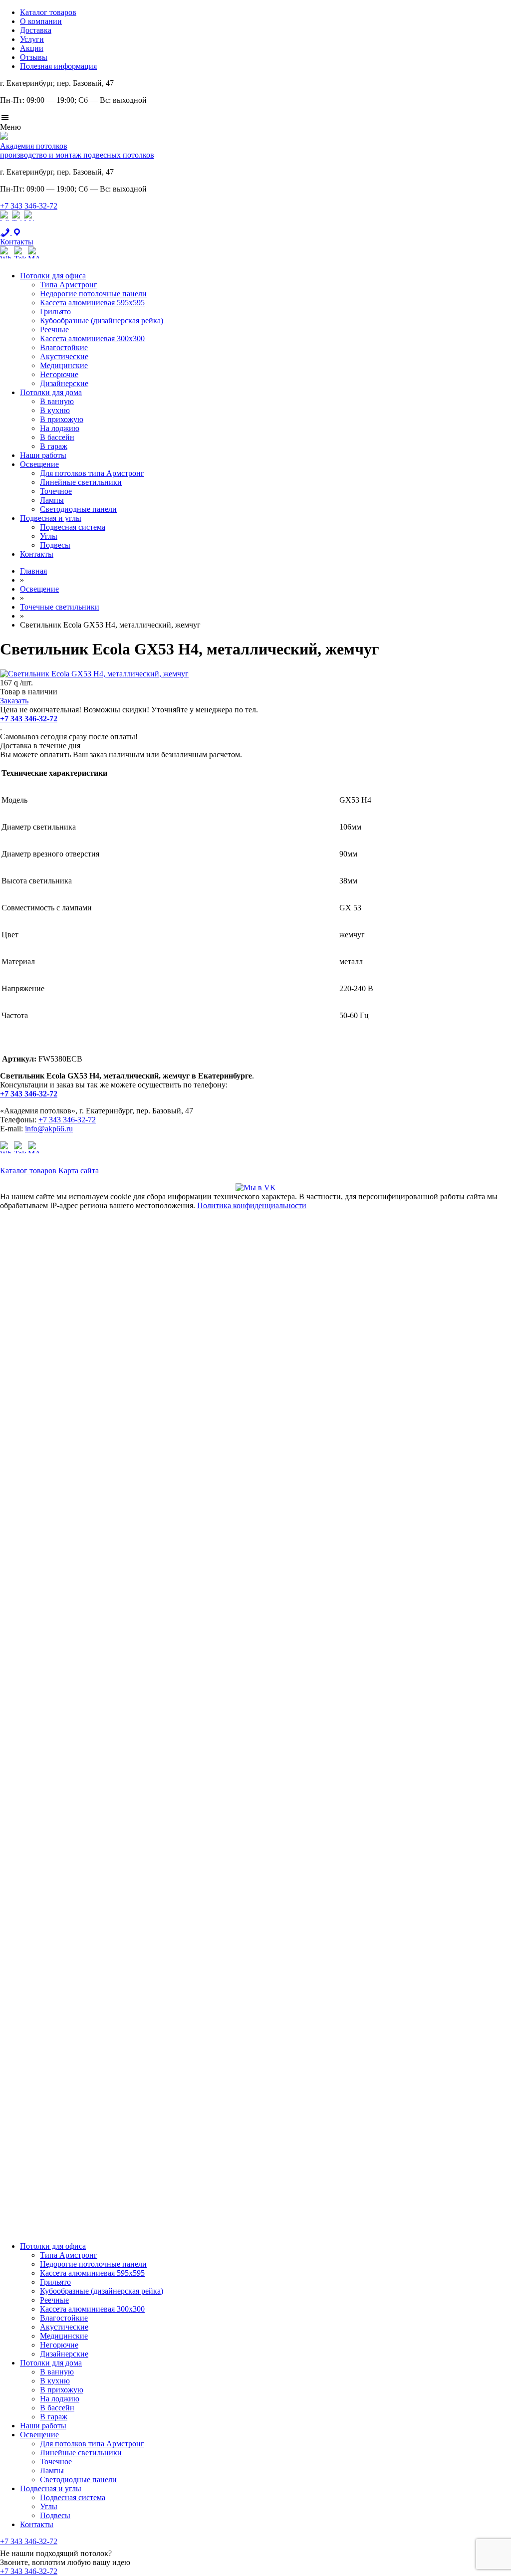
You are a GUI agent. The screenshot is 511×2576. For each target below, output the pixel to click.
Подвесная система (73, 527)
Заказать (14, 701)
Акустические (64, 356)
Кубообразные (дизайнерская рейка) (102, 321)
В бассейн (57, 437)
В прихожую (62, 419)
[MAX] (29, 223)
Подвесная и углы (51, 518)
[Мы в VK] (256, 1187)
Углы (49, 536)
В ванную (57, 401)
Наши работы (43, 455)
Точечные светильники (60, 607)
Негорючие (59, 374)
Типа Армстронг (69, 285)
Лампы (52, 500)
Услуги (32, 39)
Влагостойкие (64, 347)
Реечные (54, 329)
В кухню (55, 410)
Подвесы (55, 545)
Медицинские (64, 365)
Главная (33, 571)
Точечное (56, 491)
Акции (32, 48)
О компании (41, 21)
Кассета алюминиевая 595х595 (92, 303)
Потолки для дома (51, 392)
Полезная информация (58, 66)
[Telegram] (17, 223)
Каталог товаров (48, 12)
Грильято (55, 312)
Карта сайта (79, 1171)
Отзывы (34, 57)
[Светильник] (94, 674)
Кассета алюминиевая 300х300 (92, 338)
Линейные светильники (81, 482)
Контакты (37, 554)
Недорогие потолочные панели (93, 294)
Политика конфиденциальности (252, 1205)
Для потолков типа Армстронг (92, 473)
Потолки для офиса (53, 276)
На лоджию (60, 428)
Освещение (39, 464)
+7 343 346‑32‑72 (29, 206)
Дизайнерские (64, 383)
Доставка (36, 30)
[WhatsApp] (5, 223)
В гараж (54, 446)
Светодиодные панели (78, 509)
